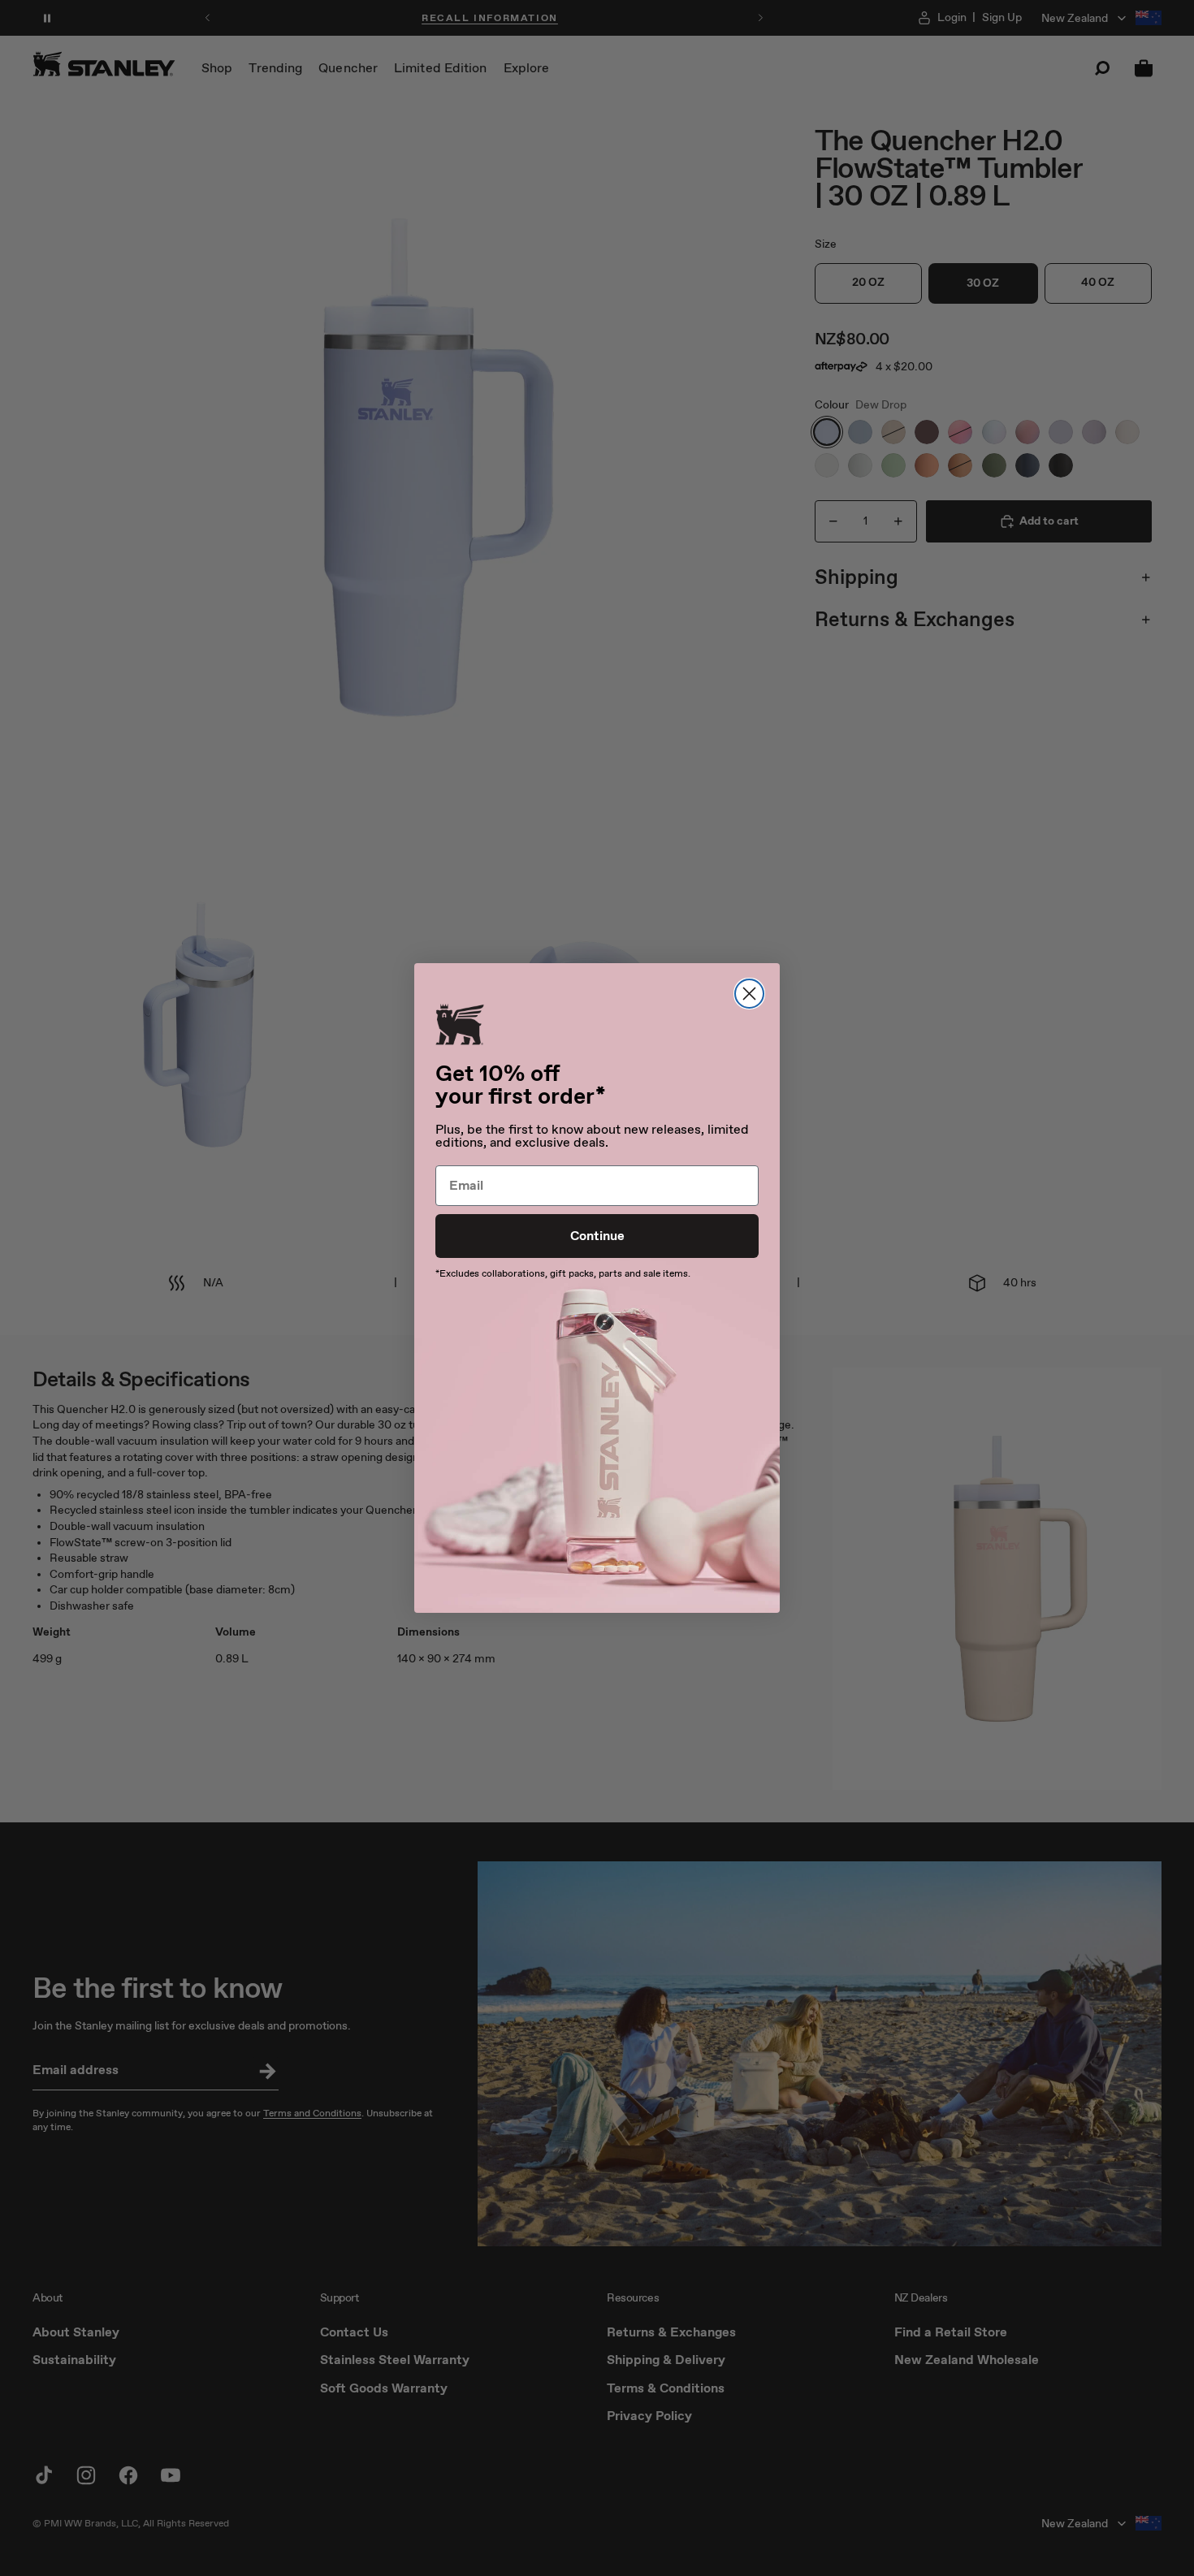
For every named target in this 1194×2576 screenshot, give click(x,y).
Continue (597, 1236)
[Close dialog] (749, 994)
